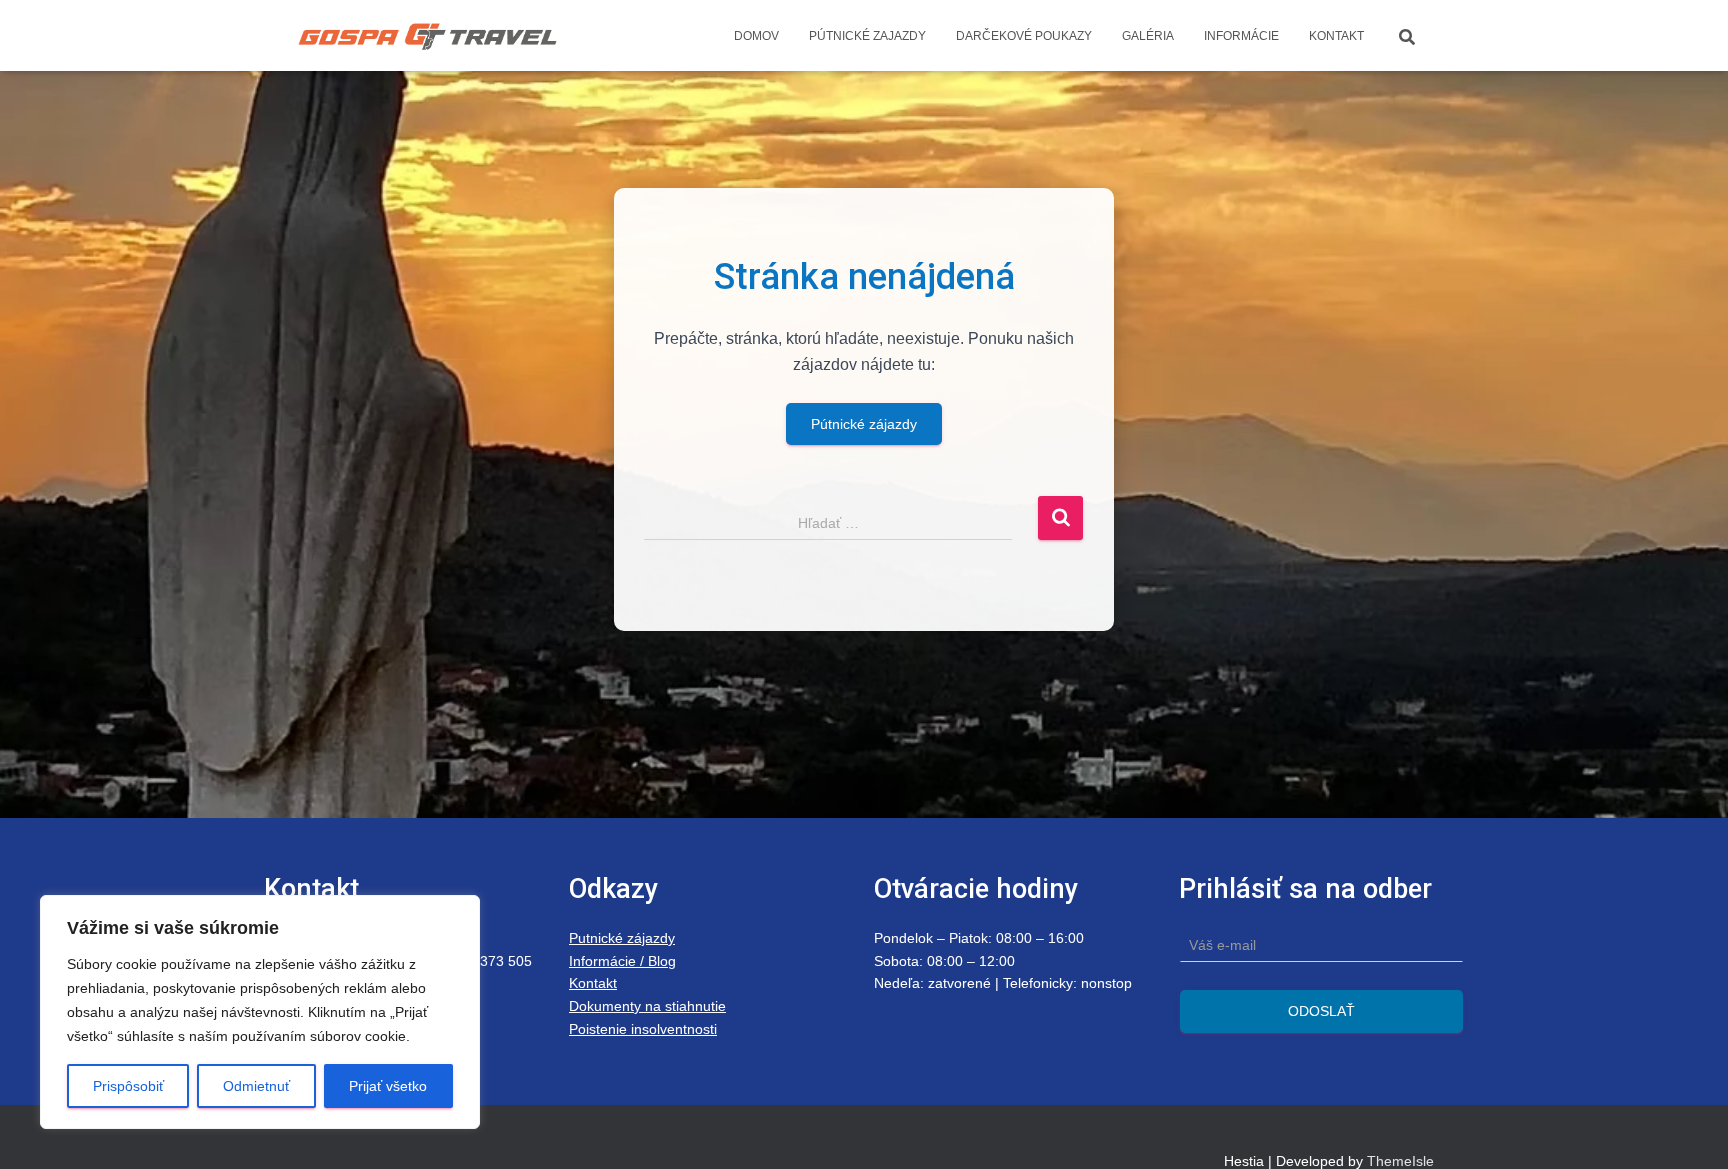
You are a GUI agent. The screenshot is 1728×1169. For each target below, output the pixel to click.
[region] (260, 1012)
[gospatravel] (427, 36)
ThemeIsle (1400, 1161)
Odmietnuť (256, 1086)
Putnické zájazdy (622, 938)
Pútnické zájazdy (864, 424)
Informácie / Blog (622, 961)
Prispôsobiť (128, 1086)
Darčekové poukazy (1024, 36)
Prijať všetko (388, 1086)
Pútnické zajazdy (867, 36)
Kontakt (1336, 36)
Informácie (1241, 36)
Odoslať (1321, 1011)
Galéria (1148, 36)
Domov (756, 36)
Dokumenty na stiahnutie (647, 1006)
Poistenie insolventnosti (643, 1029)
